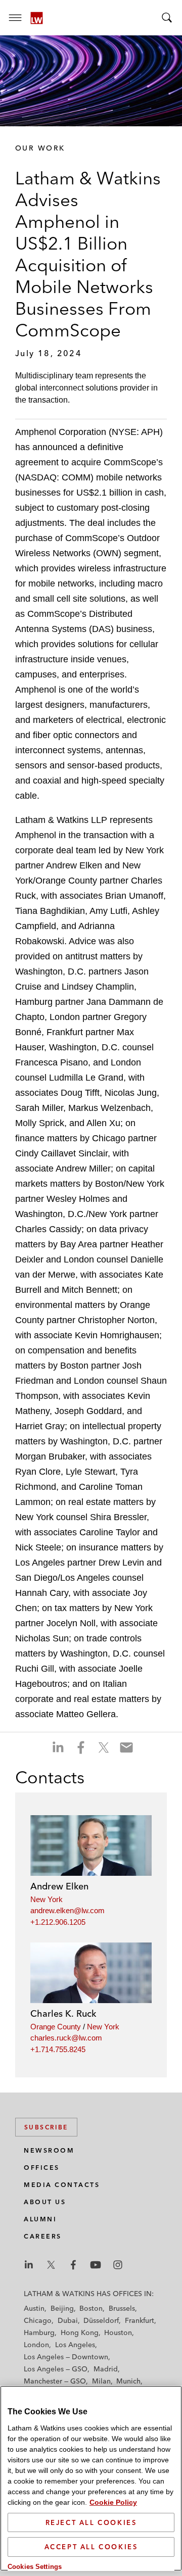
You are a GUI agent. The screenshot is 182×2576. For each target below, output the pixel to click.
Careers (43, 2236)
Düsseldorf (101, 2320)
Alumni (40, 2219)
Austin (34, 2308)
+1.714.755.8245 (58, 2049)
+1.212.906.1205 (58, 1922)
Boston (91, 2308)
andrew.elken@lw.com (67, 1910)
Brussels (122, 2308)
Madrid (106, 2369)
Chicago (38, 2320)
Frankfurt (140, 2320)
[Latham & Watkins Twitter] (51, 2265)
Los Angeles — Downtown (66, 2357)
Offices (42, 2168)
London (36, 2345)
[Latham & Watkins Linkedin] (29, 2265)
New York (47, 1899)
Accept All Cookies (91, 2547)
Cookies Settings (35, 2567)
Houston (118, 2332)
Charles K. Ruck (63, 2013)
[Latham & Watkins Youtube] (96, 2265)
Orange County (56, 2027)
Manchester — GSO (55, 2381)
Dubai (68, 2320)
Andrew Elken (59, 1886)
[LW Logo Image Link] (37, 18)
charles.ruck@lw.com (66, 2038)
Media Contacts (62, 2185)
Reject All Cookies (91, 2522)
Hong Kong (80, 2332)
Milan (101, 2381)
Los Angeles (75, 2345)
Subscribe (46, 2127)
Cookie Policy (113, 2502)
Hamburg (39, 2332)
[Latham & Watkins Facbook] (73, 2265)
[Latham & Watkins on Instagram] (118, 2265)
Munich (128, 2381)
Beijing (62, 2308)
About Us (45, 2202)
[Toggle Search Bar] (167, 18)
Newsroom (49, 2150)
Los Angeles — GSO (56, 2369)
